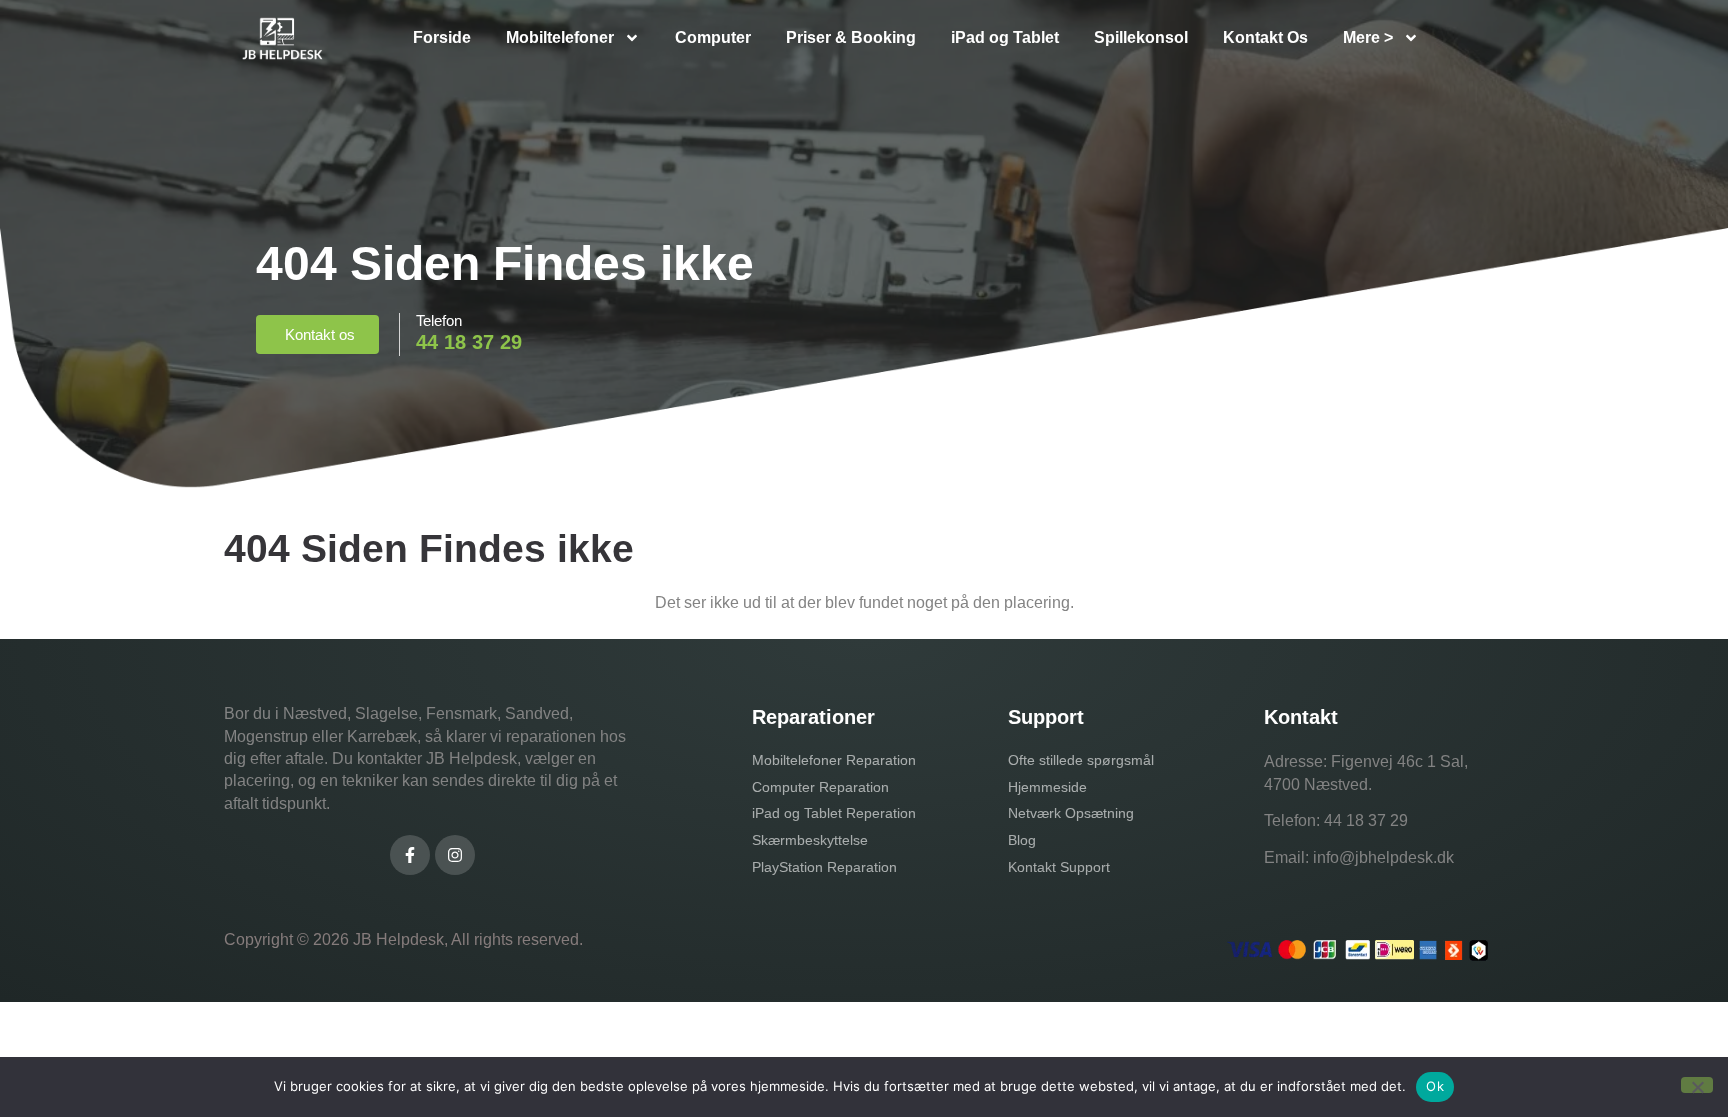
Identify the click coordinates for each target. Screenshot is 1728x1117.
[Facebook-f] (410, 855)
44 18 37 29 (1366, 820)
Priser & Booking (851, 37)
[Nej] (1697, 1085)
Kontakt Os (1265, 37)
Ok (1435, 1086)
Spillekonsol (1141, 37)
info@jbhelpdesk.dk (1383, 857)
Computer (713, 37)
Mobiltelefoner (560, 37)
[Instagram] (455, 855)
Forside (442, 37)
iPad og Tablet (1005, 37)
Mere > (1368, 37)
